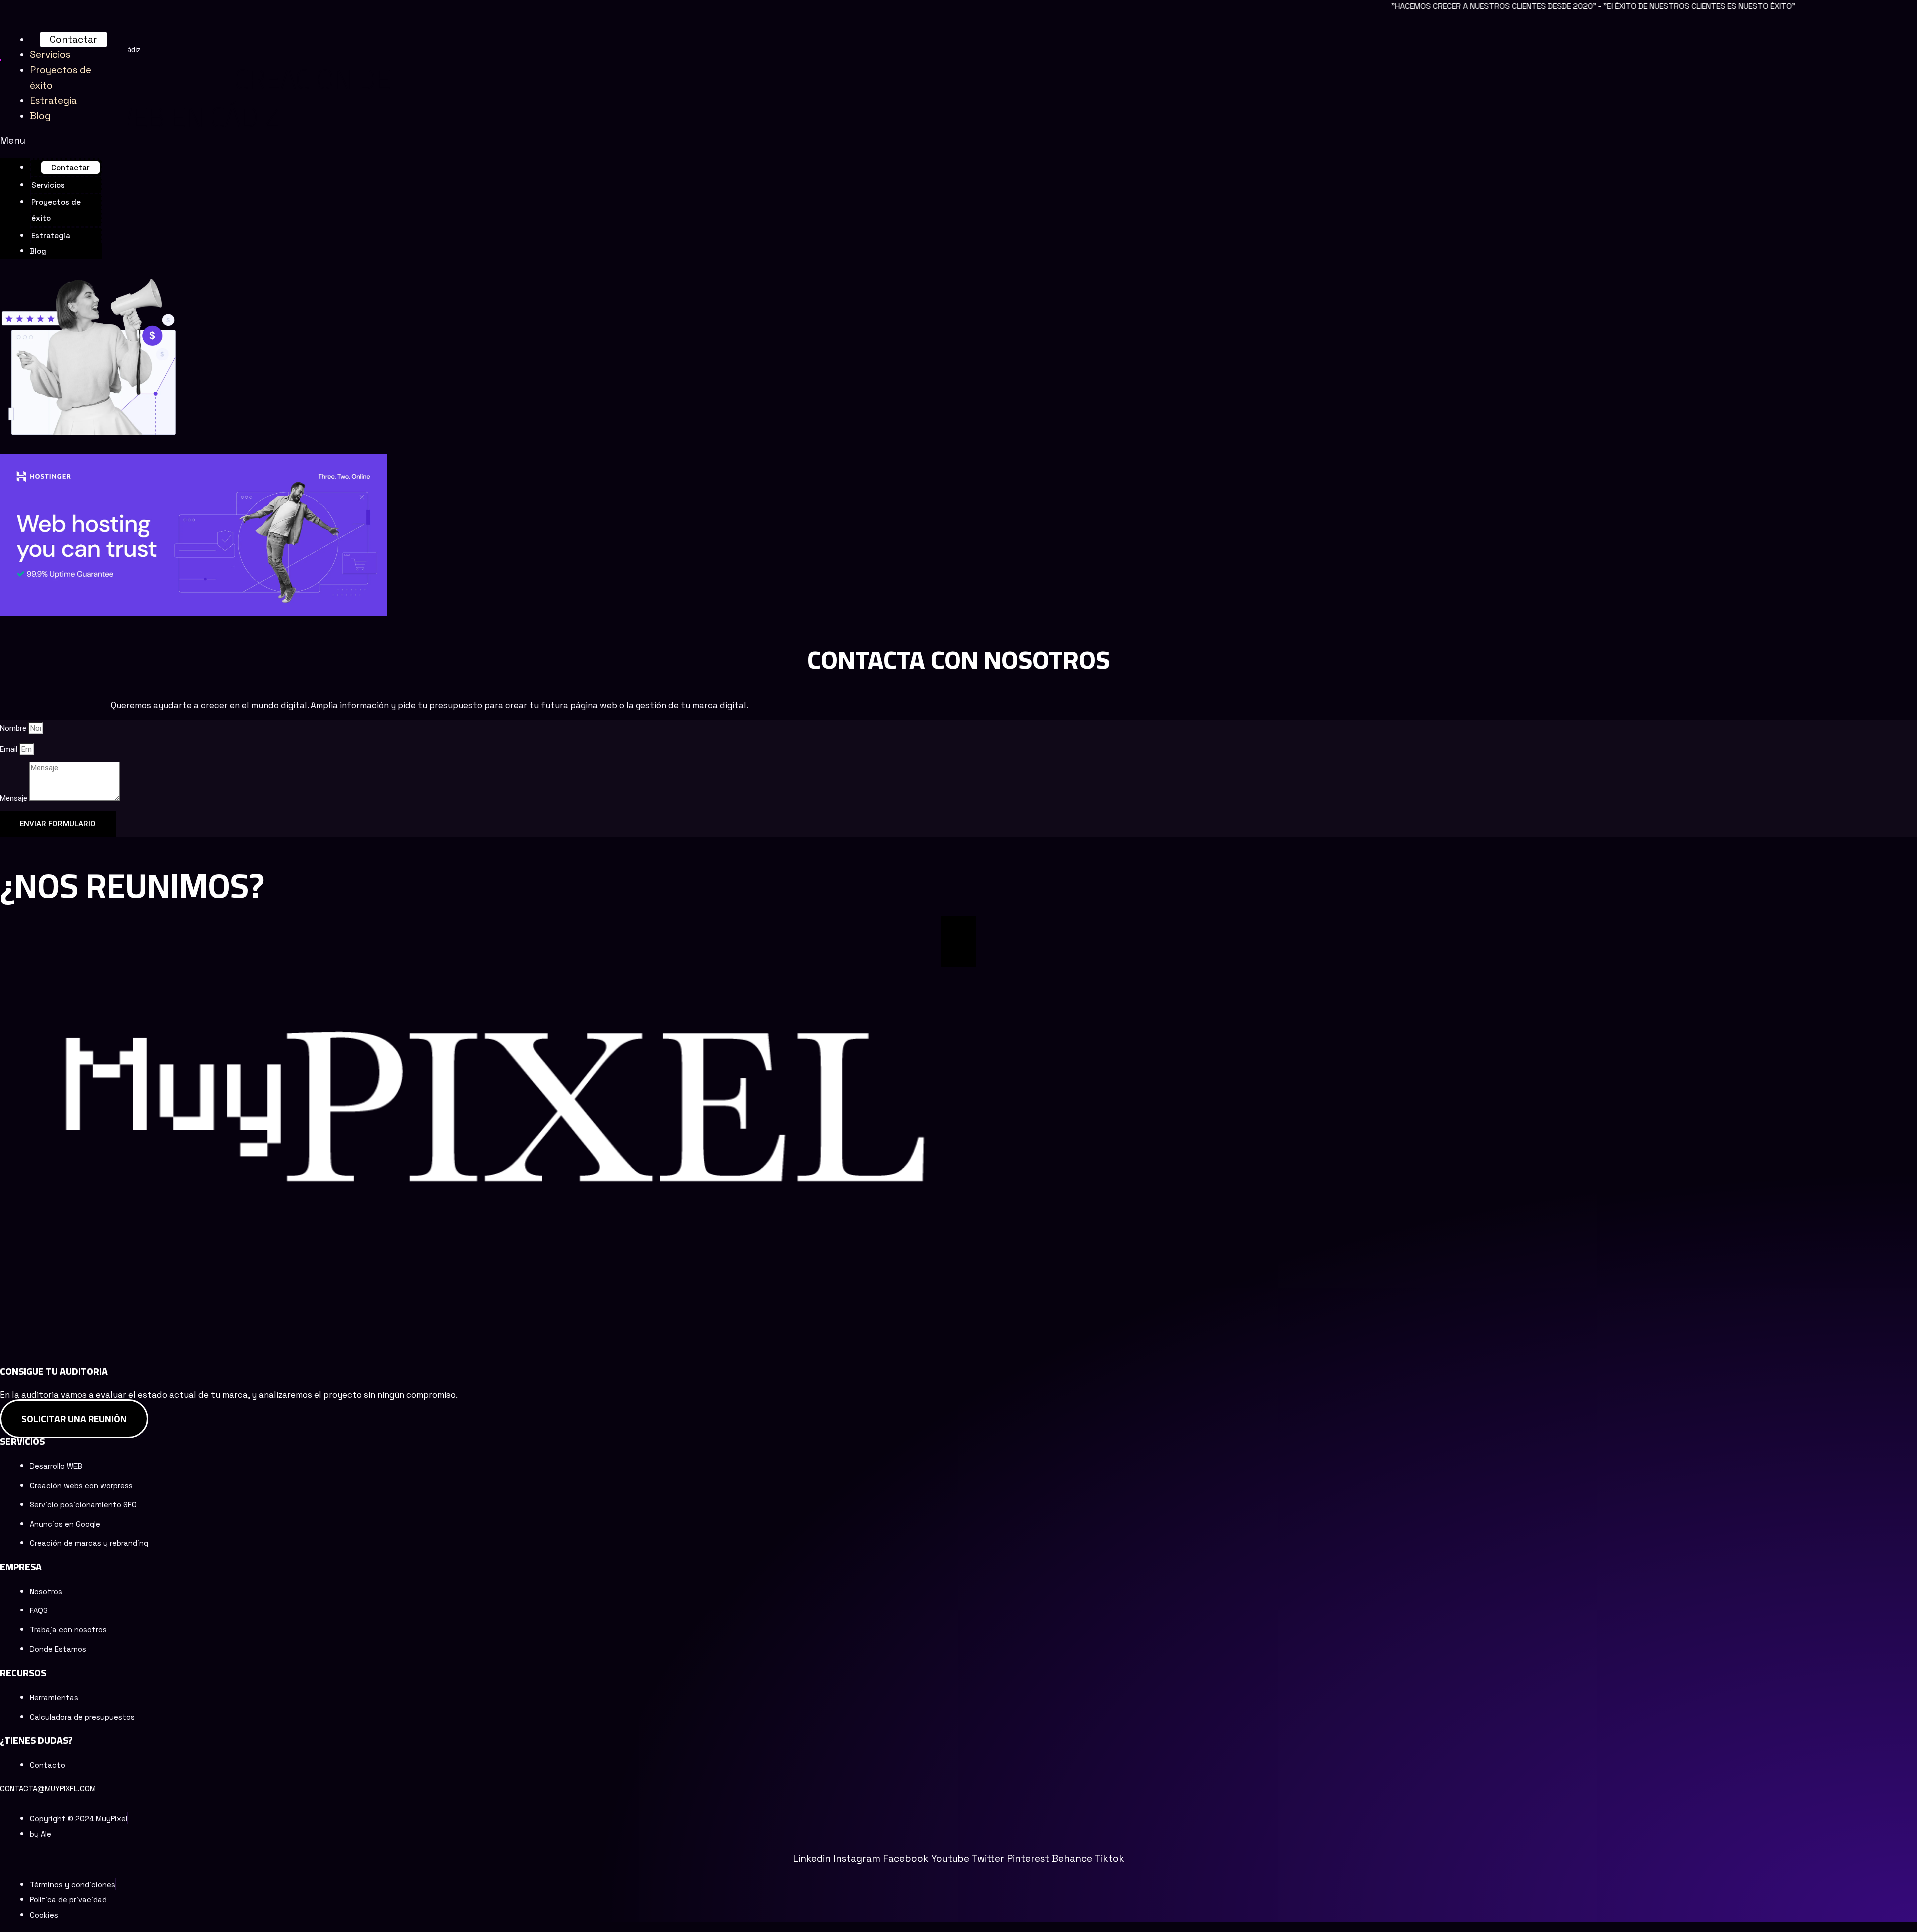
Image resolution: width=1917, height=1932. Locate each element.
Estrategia (53, 101)
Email (10, 749)
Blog (40, 116)
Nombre (14, 728)
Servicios (50, 55)
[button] (51, 141)
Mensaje (15, 798)
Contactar (74, 40)
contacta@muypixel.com (48, 1788)
